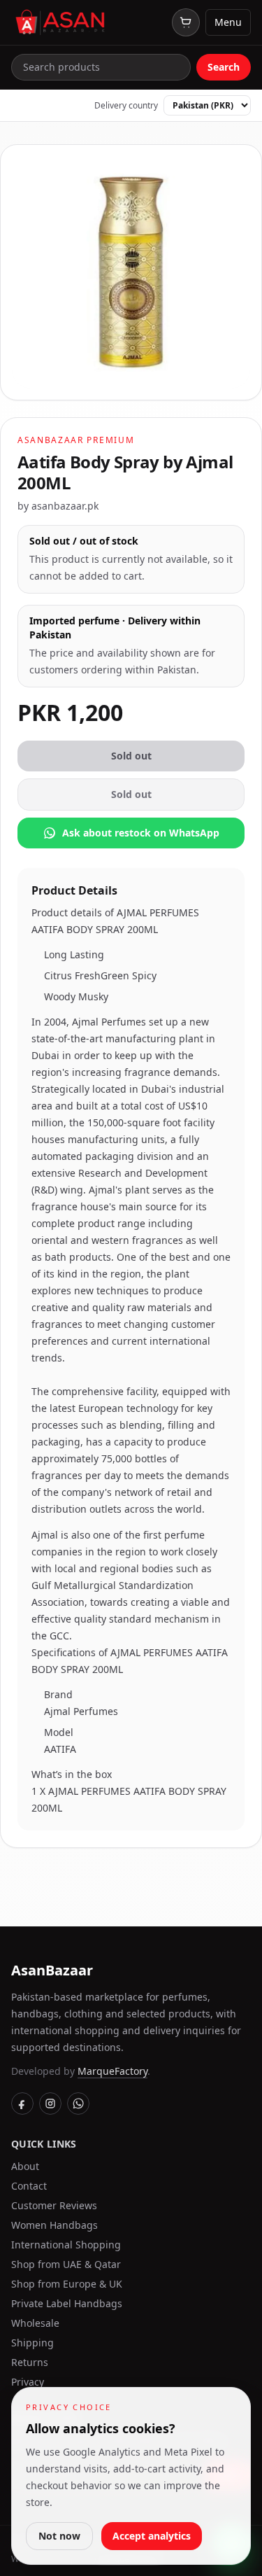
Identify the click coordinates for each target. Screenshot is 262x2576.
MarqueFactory (112, 2071)
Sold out (131, 756)
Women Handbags (54, 2225)
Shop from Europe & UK (67, 2284)
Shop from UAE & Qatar (66, 2264)
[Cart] (186, 22)
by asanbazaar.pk (58, 506)
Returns (30, 2362)
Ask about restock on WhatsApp (141, 833)
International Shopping (66, 2245)
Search (224, 67)
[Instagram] (50, 2103)
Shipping (32, 2343)
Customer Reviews (54, 2205)
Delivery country (126, 106)
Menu (228, 22)
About (25, 2166)
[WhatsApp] (78, 2103)
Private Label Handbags (67, 2303)
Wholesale (35, 2323)
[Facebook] (22, 2103)
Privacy (28, 2382)
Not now (59, 2536)
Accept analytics (152, 2536)
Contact (29, 2186)
